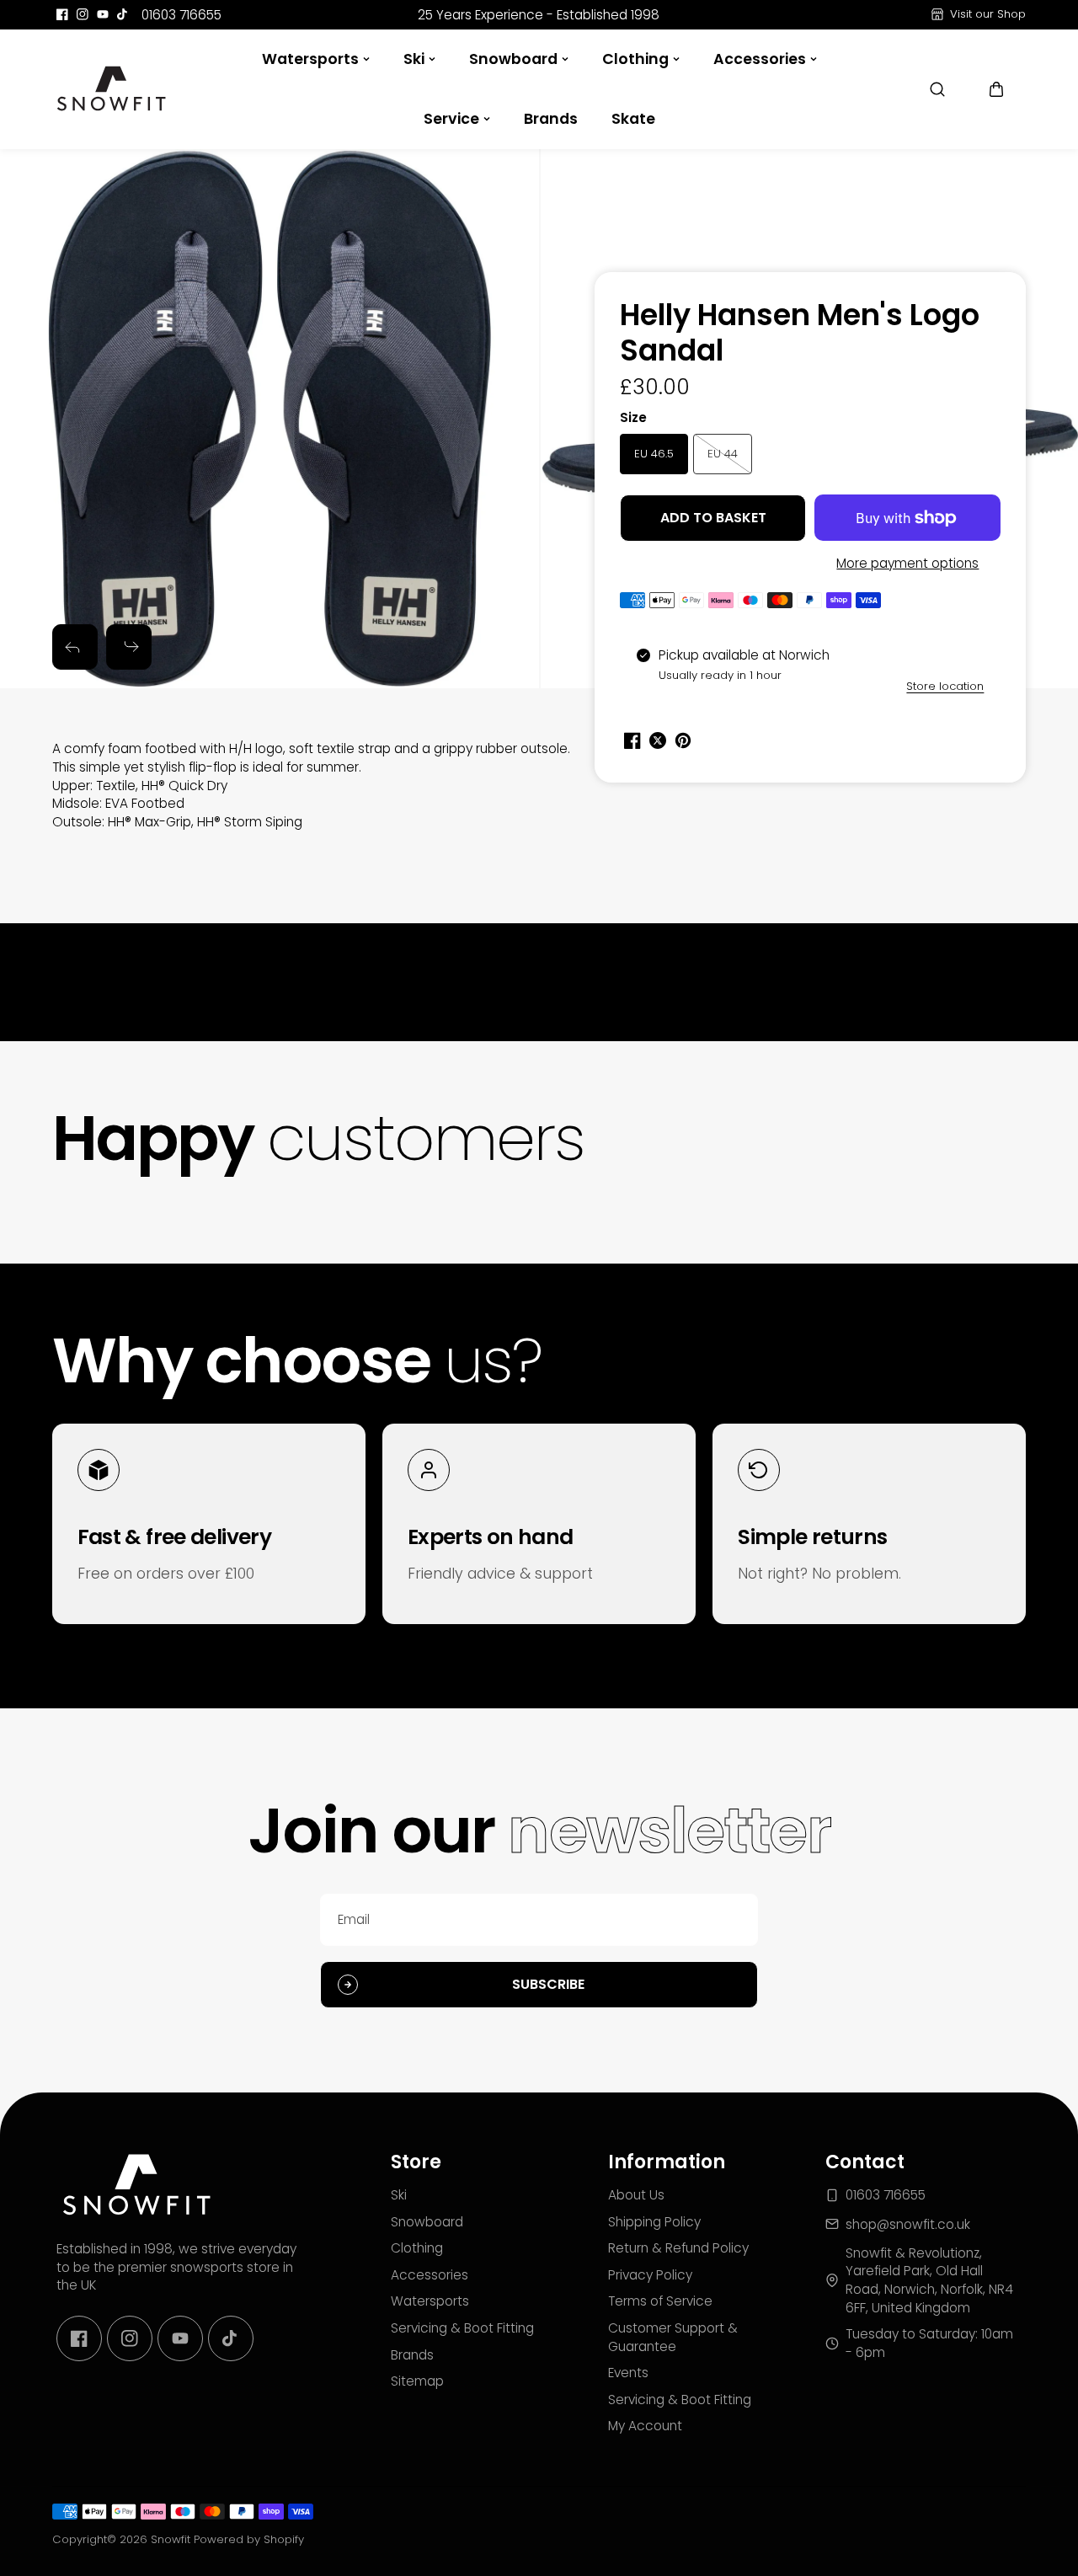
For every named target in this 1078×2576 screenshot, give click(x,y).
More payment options (907, 563)
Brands (551, 119)
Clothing (635, 59)
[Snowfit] (111, 89)
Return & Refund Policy (678, 2248)
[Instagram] (83, 14)
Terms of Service (660, 2301)
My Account (645, 2426)
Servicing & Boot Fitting (462, 2328)
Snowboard (513, 59)
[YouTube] (103, 14)
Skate (633, 119)
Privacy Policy (650, 2275)
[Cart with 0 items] (996, 89)
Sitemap (417, 2381)
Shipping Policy (654, 2222)
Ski (414, 59)
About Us (636, 2195)
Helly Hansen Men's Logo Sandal (800, 334)
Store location (945, 686)
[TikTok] (123, 14)
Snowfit (171, 2539)
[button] (996, 89)
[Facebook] (62, 14)
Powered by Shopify (249, 2539)
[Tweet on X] (658, 740)
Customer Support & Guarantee (673, 2337)
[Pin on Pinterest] (683, 740)
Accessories (760, 59)
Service (451, 119)
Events (628, 2373)
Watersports (310, 59)
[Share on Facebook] (632, 740)
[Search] (937, 89)
